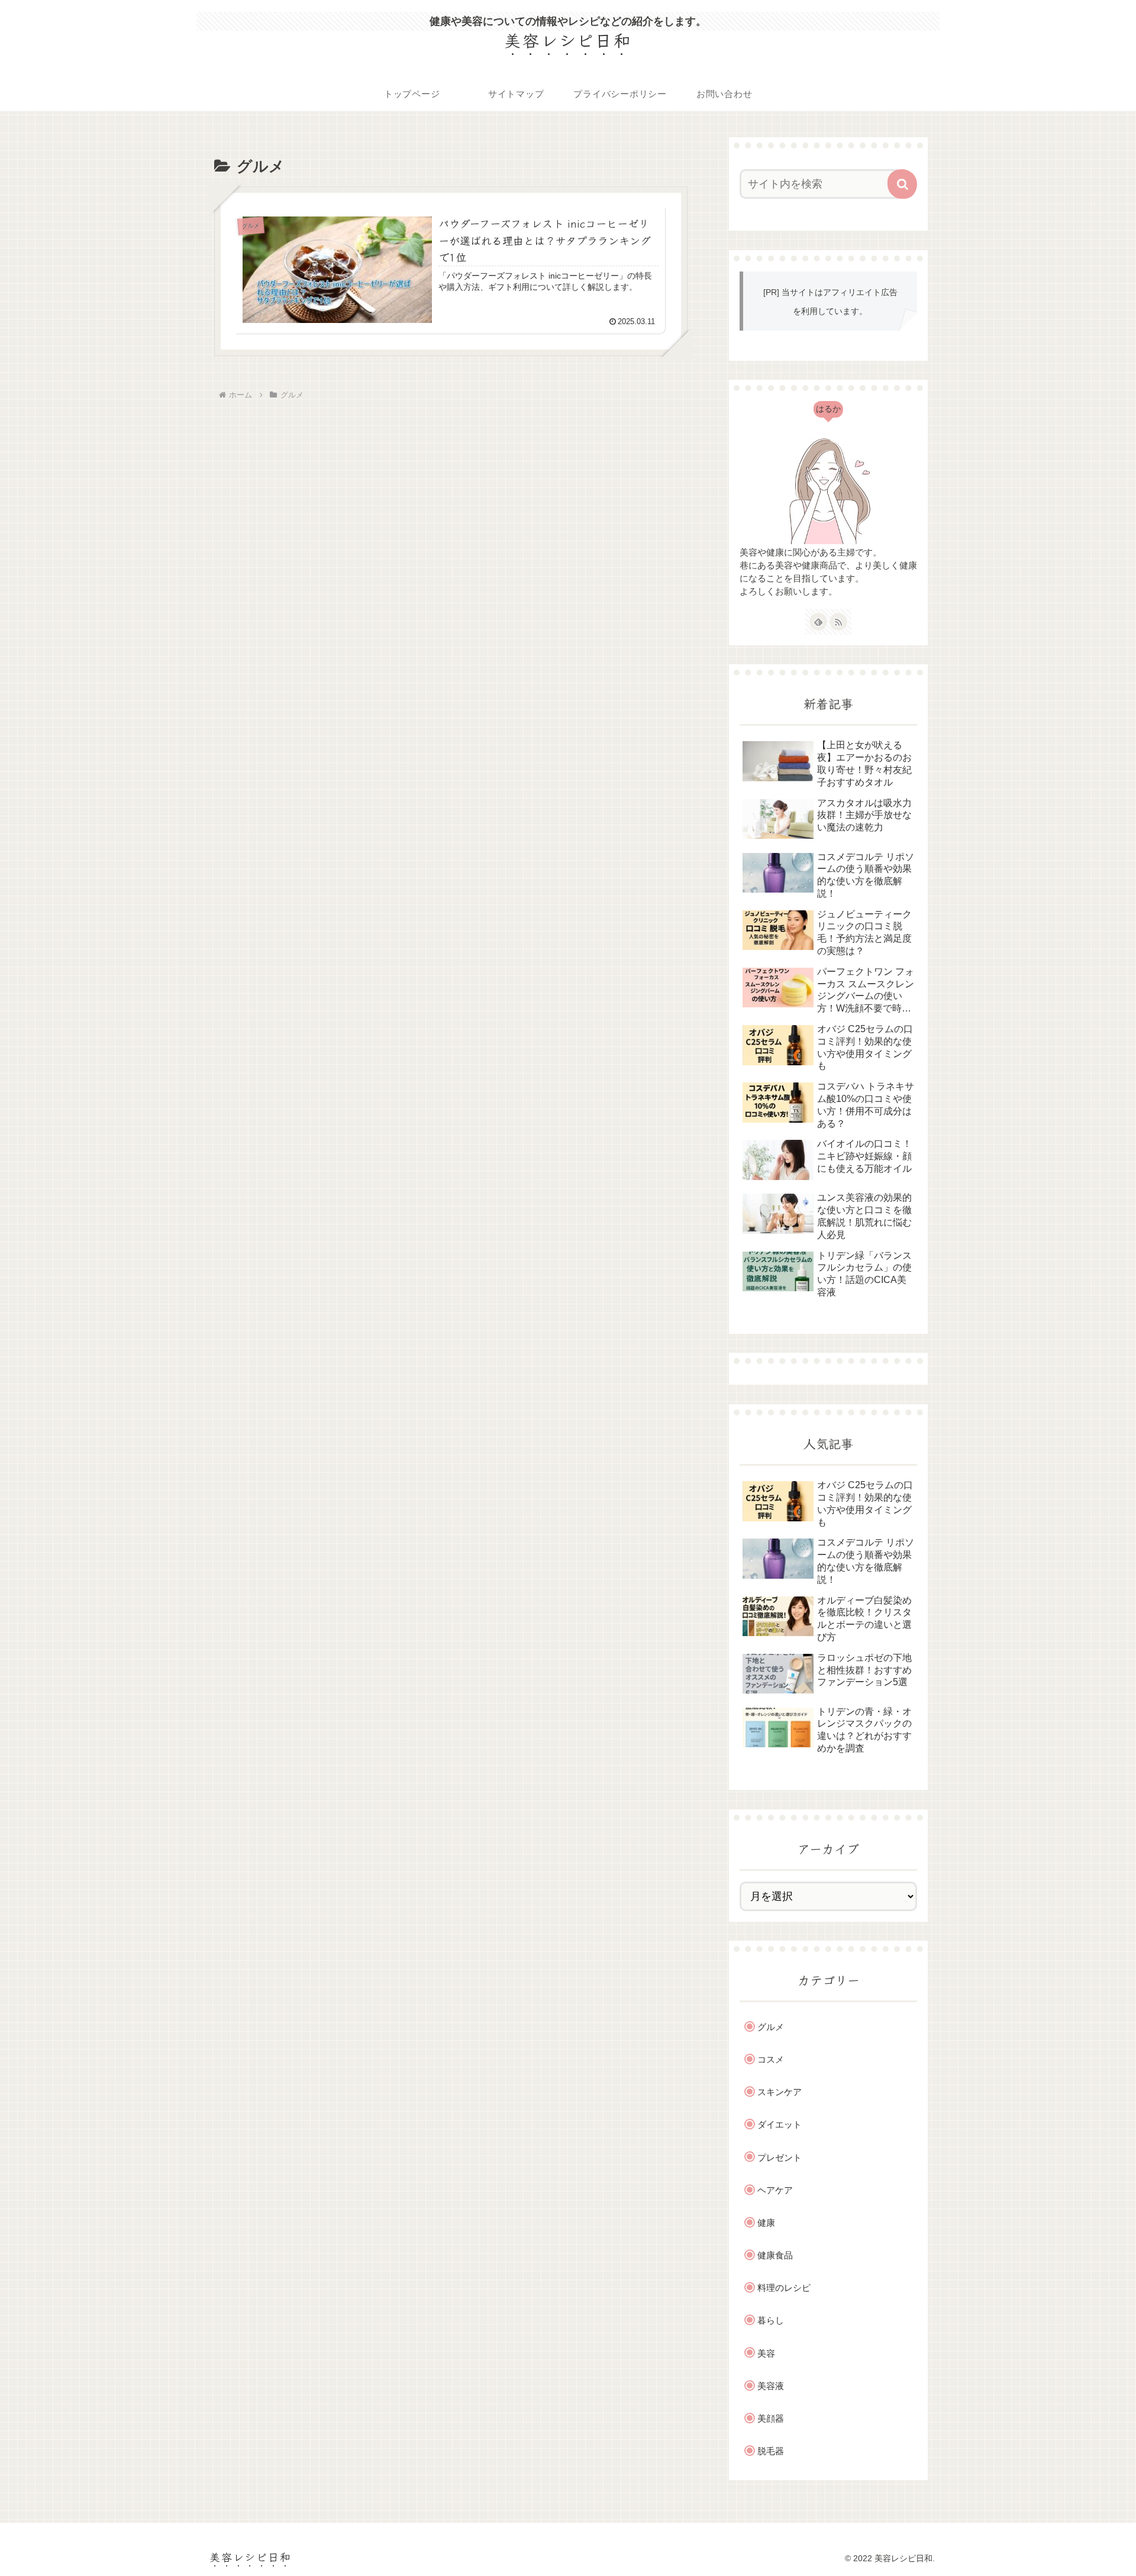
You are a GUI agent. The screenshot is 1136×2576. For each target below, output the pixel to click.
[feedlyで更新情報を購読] (818, 622)
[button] (902, 184)
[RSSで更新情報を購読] (838, 622)
